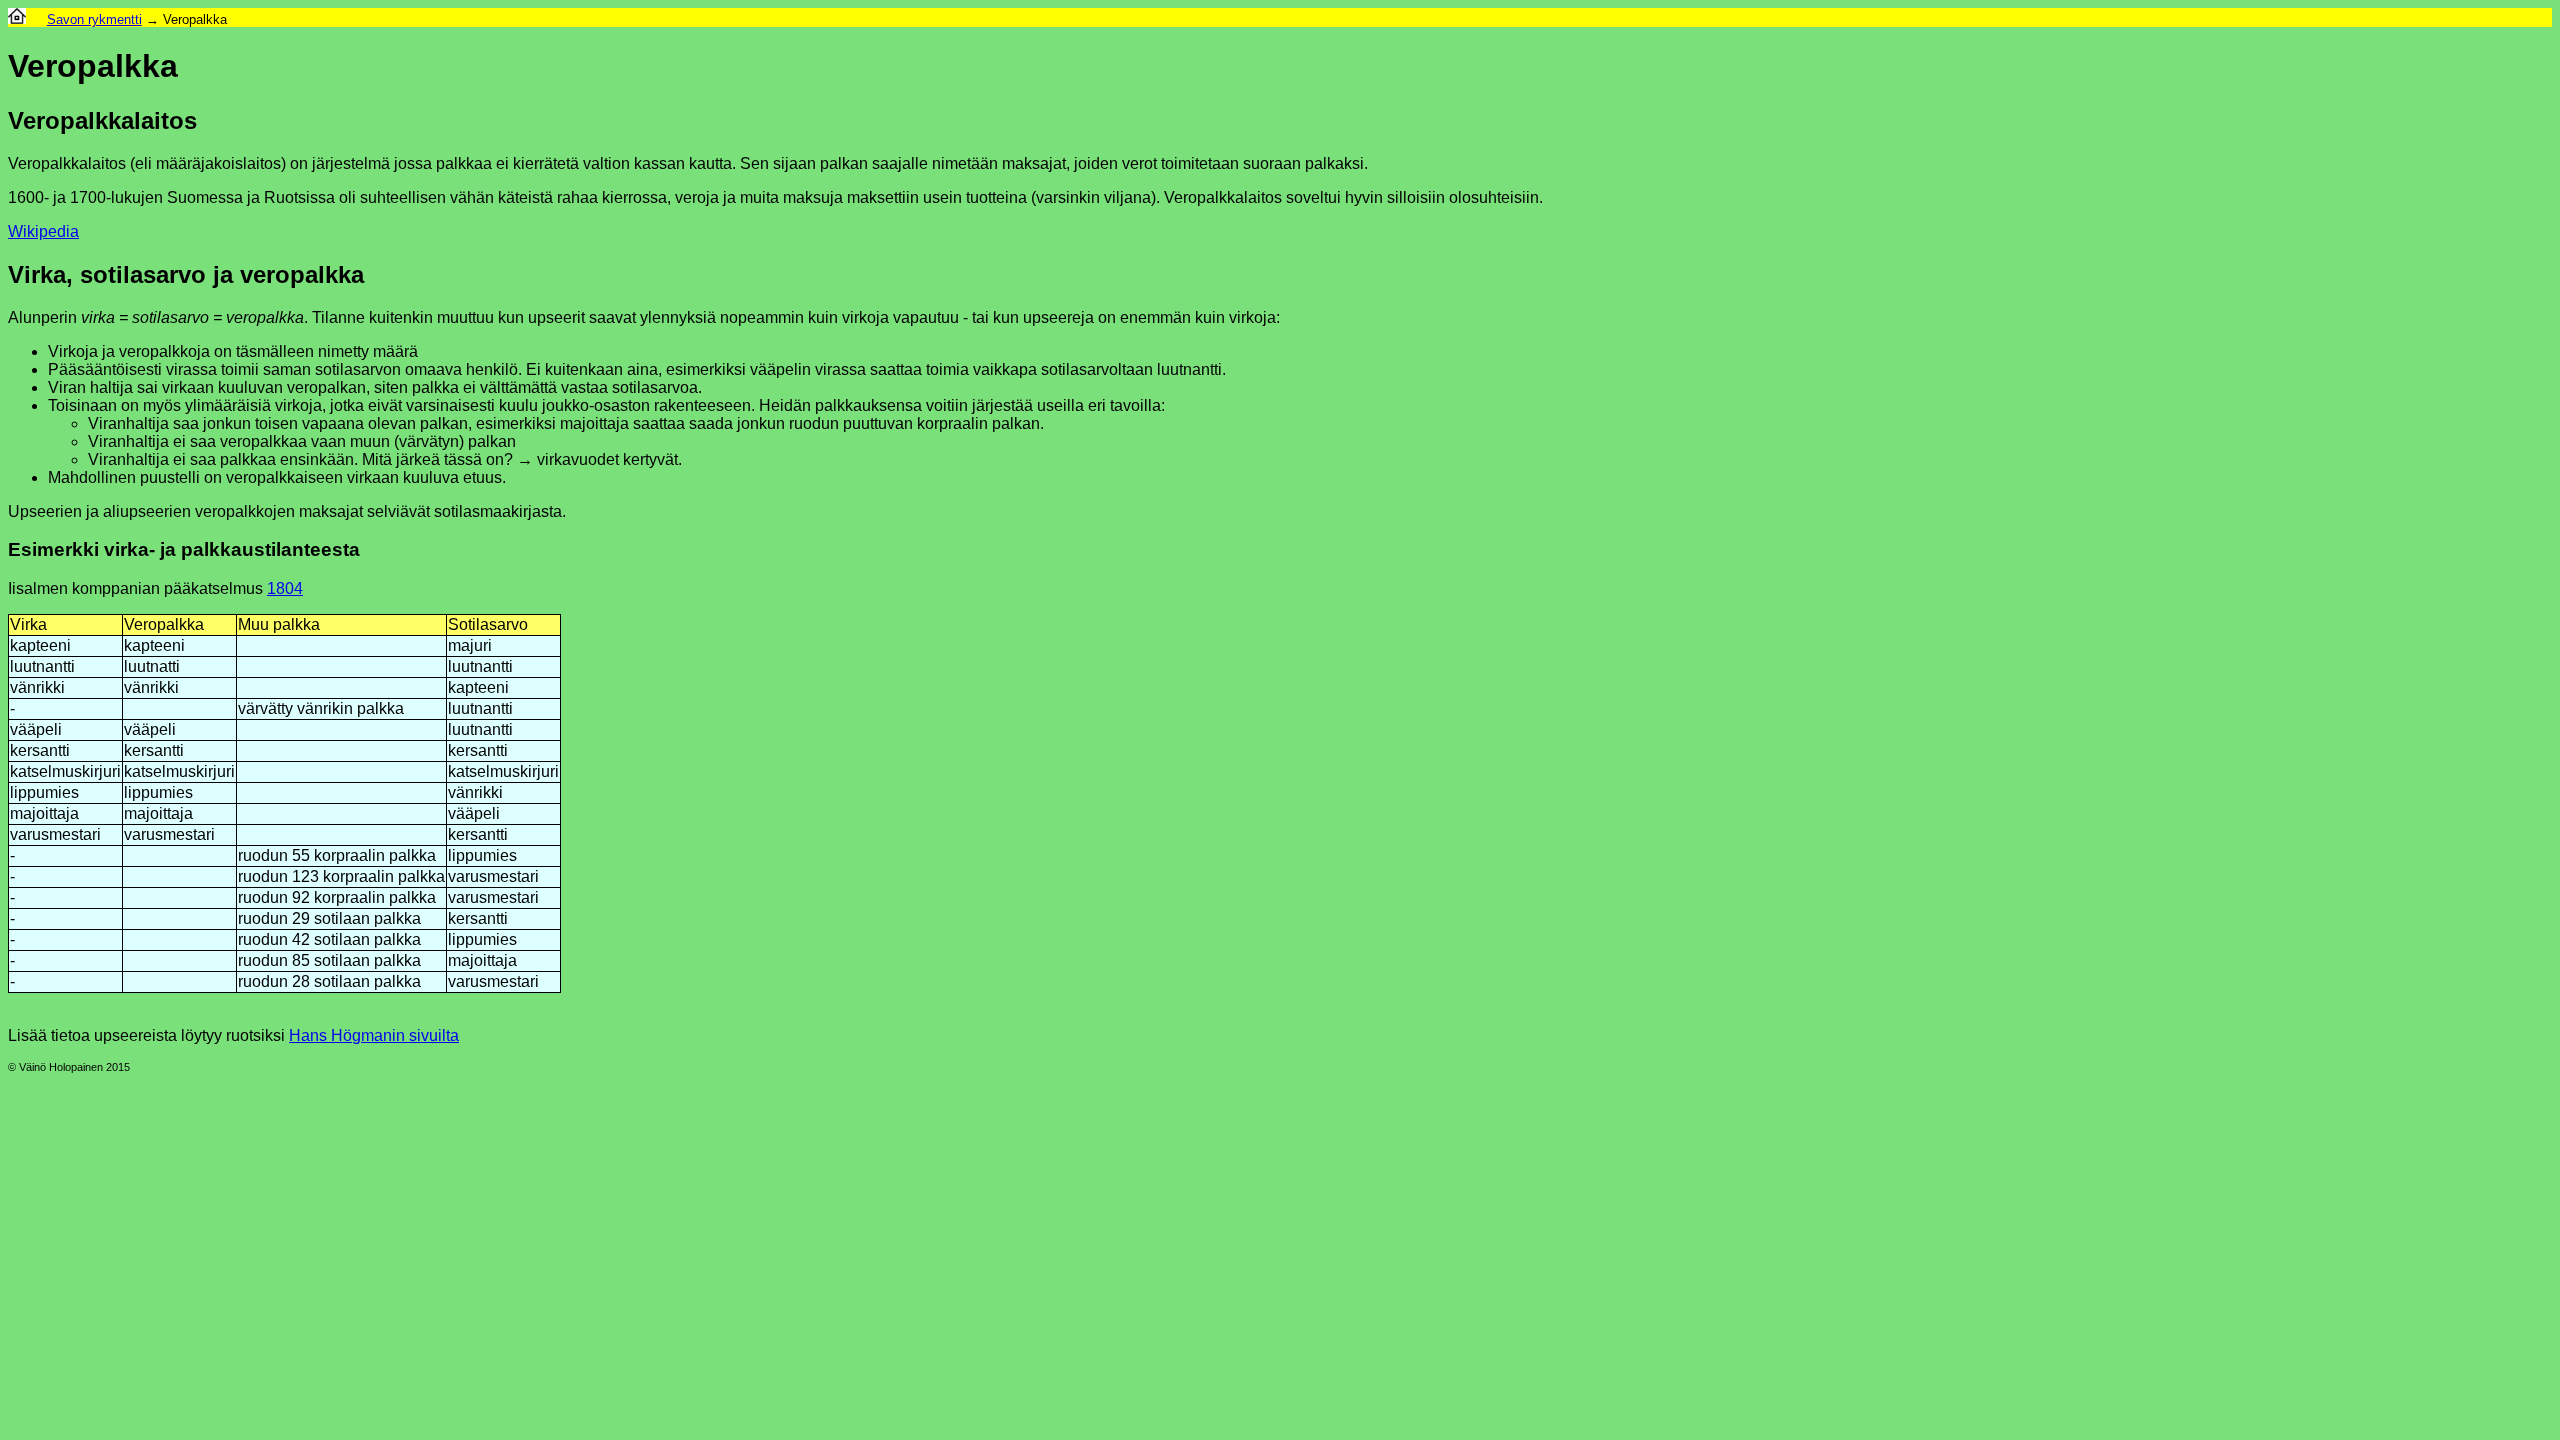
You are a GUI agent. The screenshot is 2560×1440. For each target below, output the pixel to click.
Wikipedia (43, 231)
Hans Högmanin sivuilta (374, 1035)
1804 (285, 588)
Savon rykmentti (94, 19)
